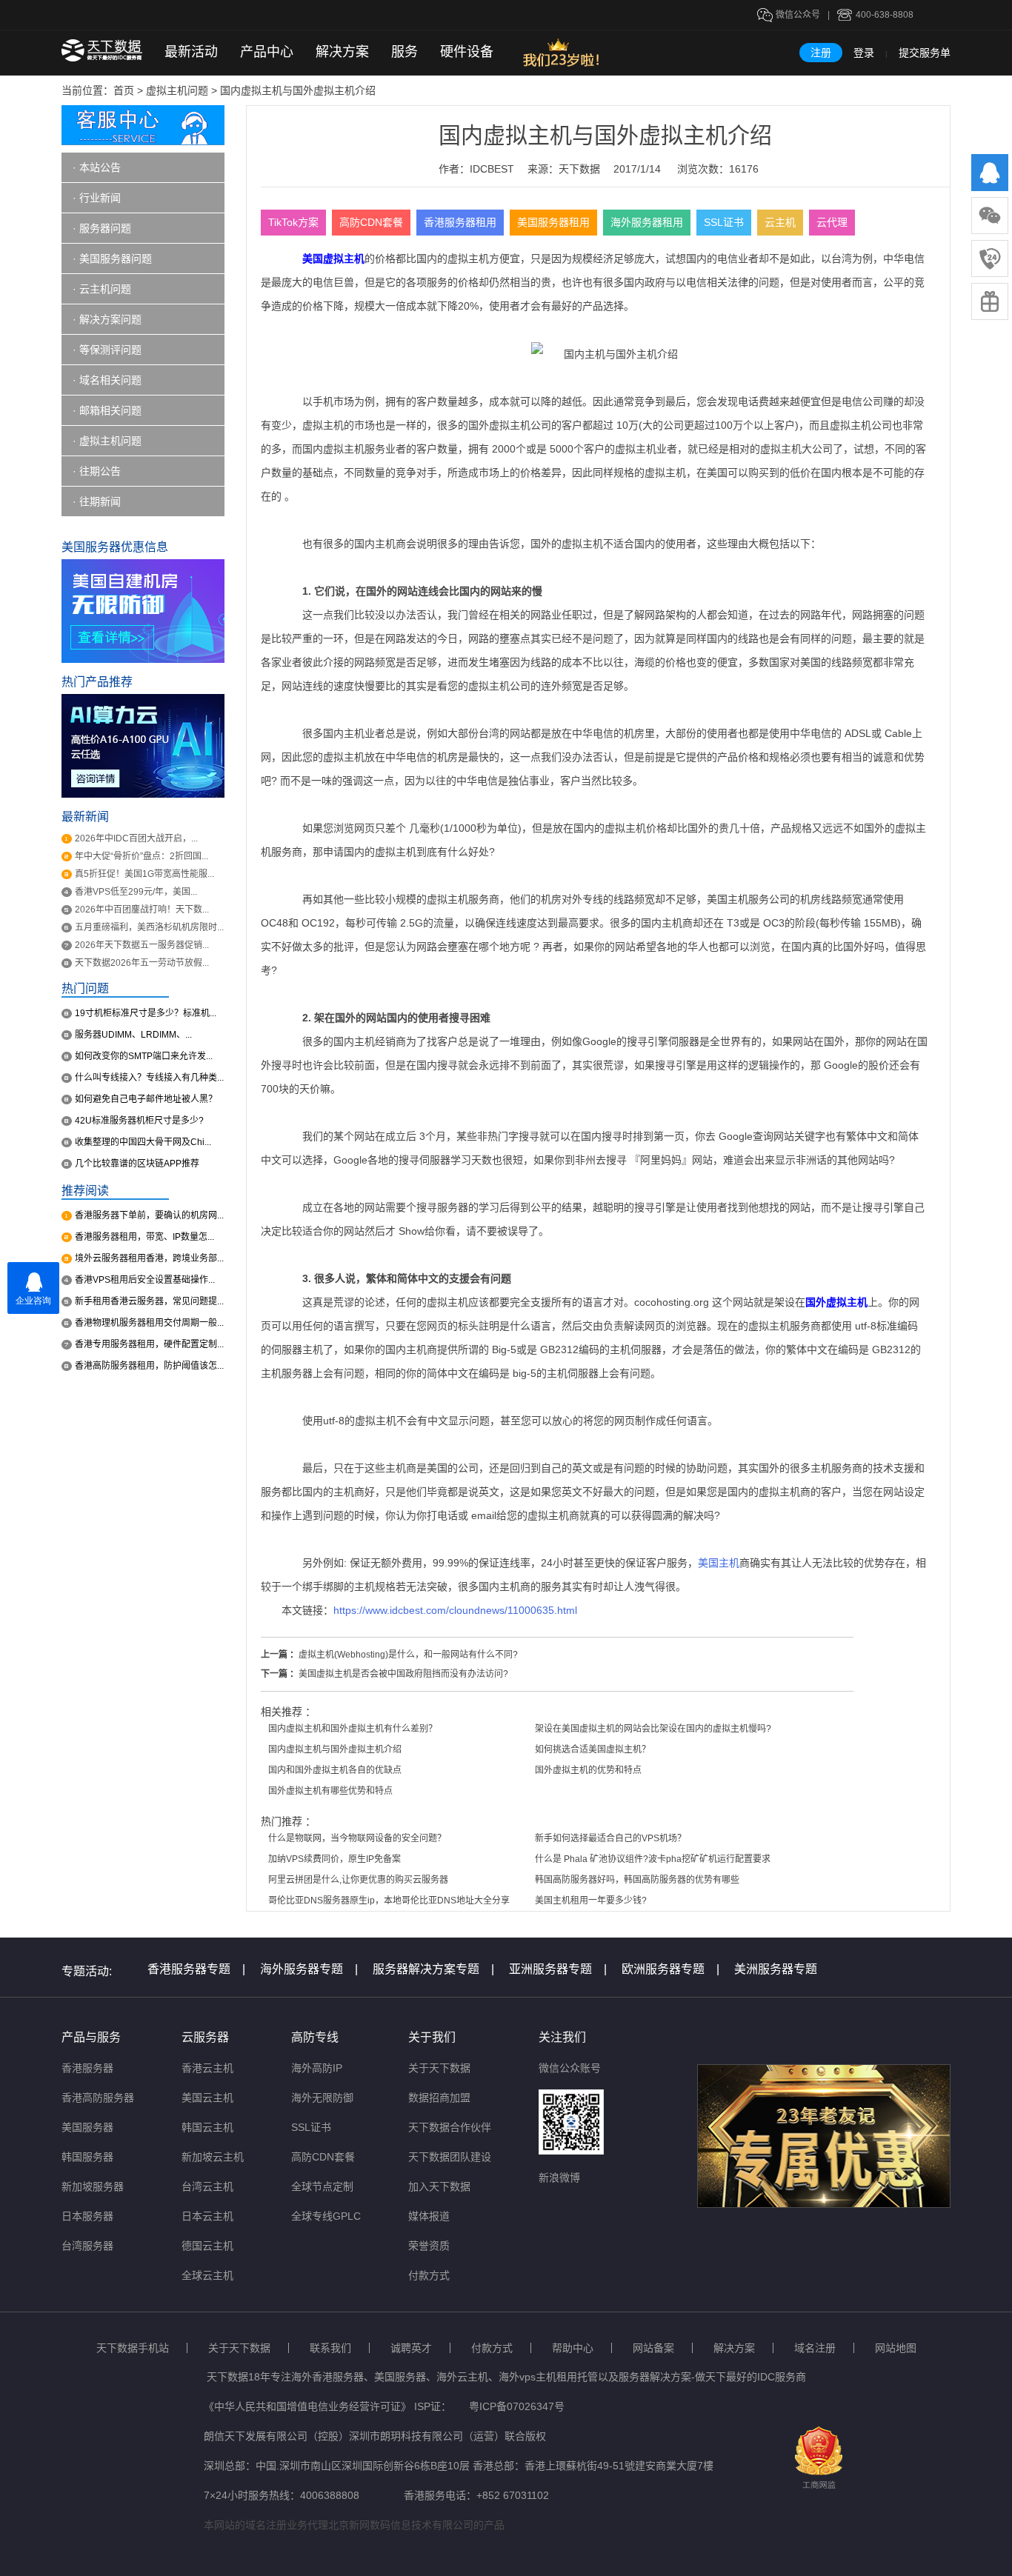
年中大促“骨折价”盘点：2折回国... (142, 856)
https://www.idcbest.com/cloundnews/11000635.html (455, 1610)
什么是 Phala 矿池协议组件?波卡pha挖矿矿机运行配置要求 (653, 1859)
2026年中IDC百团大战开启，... (136, 838)
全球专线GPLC (326, 2216)
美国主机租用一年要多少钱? (591, 1901)
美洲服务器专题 (776, 1969)
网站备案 (653, 2348)
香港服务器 (87, 2068)
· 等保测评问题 (107, 350)
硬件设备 (467, 52)
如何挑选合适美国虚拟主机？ (593, 1749)
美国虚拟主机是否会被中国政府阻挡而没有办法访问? (403, 1674)
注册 (821, 53)
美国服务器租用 (553, 222)
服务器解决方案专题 (433, 1969)
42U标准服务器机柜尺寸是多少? (139, 1121)
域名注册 (815, 2348)
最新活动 (191, 52)
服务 (405, 52)
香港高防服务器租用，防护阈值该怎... (149, 1366)
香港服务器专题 (196, 1969)
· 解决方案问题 (107, 319)
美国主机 (719, 1563)
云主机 (780, 222)
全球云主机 (207, 2275)
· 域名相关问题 (107, 380)
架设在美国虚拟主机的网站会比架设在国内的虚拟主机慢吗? (653, 1729)
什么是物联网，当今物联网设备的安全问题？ (357, 1838)
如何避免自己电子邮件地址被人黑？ (146, 1099)
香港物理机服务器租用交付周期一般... (149, 1323)
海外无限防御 (322, 2098)
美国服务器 (87, 2127)
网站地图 (896, 2348)
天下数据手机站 (133, 2348)
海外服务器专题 (309, 1969)
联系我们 (330, 2348)
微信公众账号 (570, 2068)
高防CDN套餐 (371, 222)
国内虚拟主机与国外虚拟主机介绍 (335, 1749)
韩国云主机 (207, 2127)
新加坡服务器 (93, 2186)
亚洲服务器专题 (558, 1969)
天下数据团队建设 (450, 2157)
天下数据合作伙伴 (450, 2127)
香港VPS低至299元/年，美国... (136, 892)
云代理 (832, 222)
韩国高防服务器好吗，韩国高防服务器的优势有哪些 (637, 1880)
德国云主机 (207, 2246)
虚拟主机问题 (177, 90)
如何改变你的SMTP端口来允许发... (144, 1056)
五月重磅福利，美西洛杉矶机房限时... (149, 927)
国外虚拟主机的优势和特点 (588, 1770)
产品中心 (267, 52)
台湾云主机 (207, 2186)
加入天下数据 (439, 2186)
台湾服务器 (87, 2246)
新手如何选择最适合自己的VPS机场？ (610, 1838)
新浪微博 (559, 2178)
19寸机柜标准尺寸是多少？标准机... (146, 1013)
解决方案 (342, 52)
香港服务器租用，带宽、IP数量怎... (144, 1237)
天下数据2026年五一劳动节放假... (142, 963)
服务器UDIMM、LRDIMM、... (133, 1035)
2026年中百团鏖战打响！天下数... (142, 910)
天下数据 (579, 169)
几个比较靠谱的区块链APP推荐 (137, 1164)
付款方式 (429, 2275)
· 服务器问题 (102, 228)
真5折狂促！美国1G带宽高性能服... (144, 874)
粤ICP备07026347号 (517, 2406)
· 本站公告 (97, 167)
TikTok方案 (293, 222)
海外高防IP (317, 2068)
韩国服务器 (87, 2157)
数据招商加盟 (439, 2098)
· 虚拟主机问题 (107, 441)
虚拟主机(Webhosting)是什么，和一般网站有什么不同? (408, 1655)
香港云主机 (207, 2068)
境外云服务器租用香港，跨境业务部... (149, 1258)
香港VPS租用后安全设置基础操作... (145, 1280)
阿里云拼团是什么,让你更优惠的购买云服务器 (358, 1880)
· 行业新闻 (97, 198)
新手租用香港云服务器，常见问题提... (149, 1301)
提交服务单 (925, 53)
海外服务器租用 (647, 222)
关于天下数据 (439, 2068)
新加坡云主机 (213, 2157)
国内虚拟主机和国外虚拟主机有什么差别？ (353, 1729)
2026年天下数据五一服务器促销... (142, 945)
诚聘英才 (411, 2348)
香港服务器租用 (460, 222)
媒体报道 (429, 2216)
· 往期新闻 (97, 501)
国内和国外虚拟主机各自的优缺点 (335, 1770)
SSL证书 (724, 222)
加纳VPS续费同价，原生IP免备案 (334, 1859)
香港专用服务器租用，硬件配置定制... (149, 1344)
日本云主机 (207, 2216)
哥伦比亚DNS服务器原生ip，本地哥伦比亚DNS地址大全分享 (389, 1901)
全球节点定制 (322, 2186)
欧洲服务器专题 (670, 1969)
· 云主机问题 (102, 289)
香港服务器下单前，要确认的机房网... (149, 1215)
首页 (124, 90)
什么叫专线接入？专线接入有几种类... (149, 1078)
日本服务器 (87, 2216)
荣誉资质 (429, 2246)
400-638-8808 (885, 15)
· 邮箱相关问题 (107, 410)
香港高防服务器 (98, 2098)
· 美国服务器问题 (112, 258)
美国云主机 (207, 2098)
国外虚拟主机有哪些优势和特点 (330, 1791)
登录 (864, 53)
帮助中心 (573, 2348)
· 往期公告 (97, 471)
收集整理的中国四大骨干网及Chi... (143, 1142)
